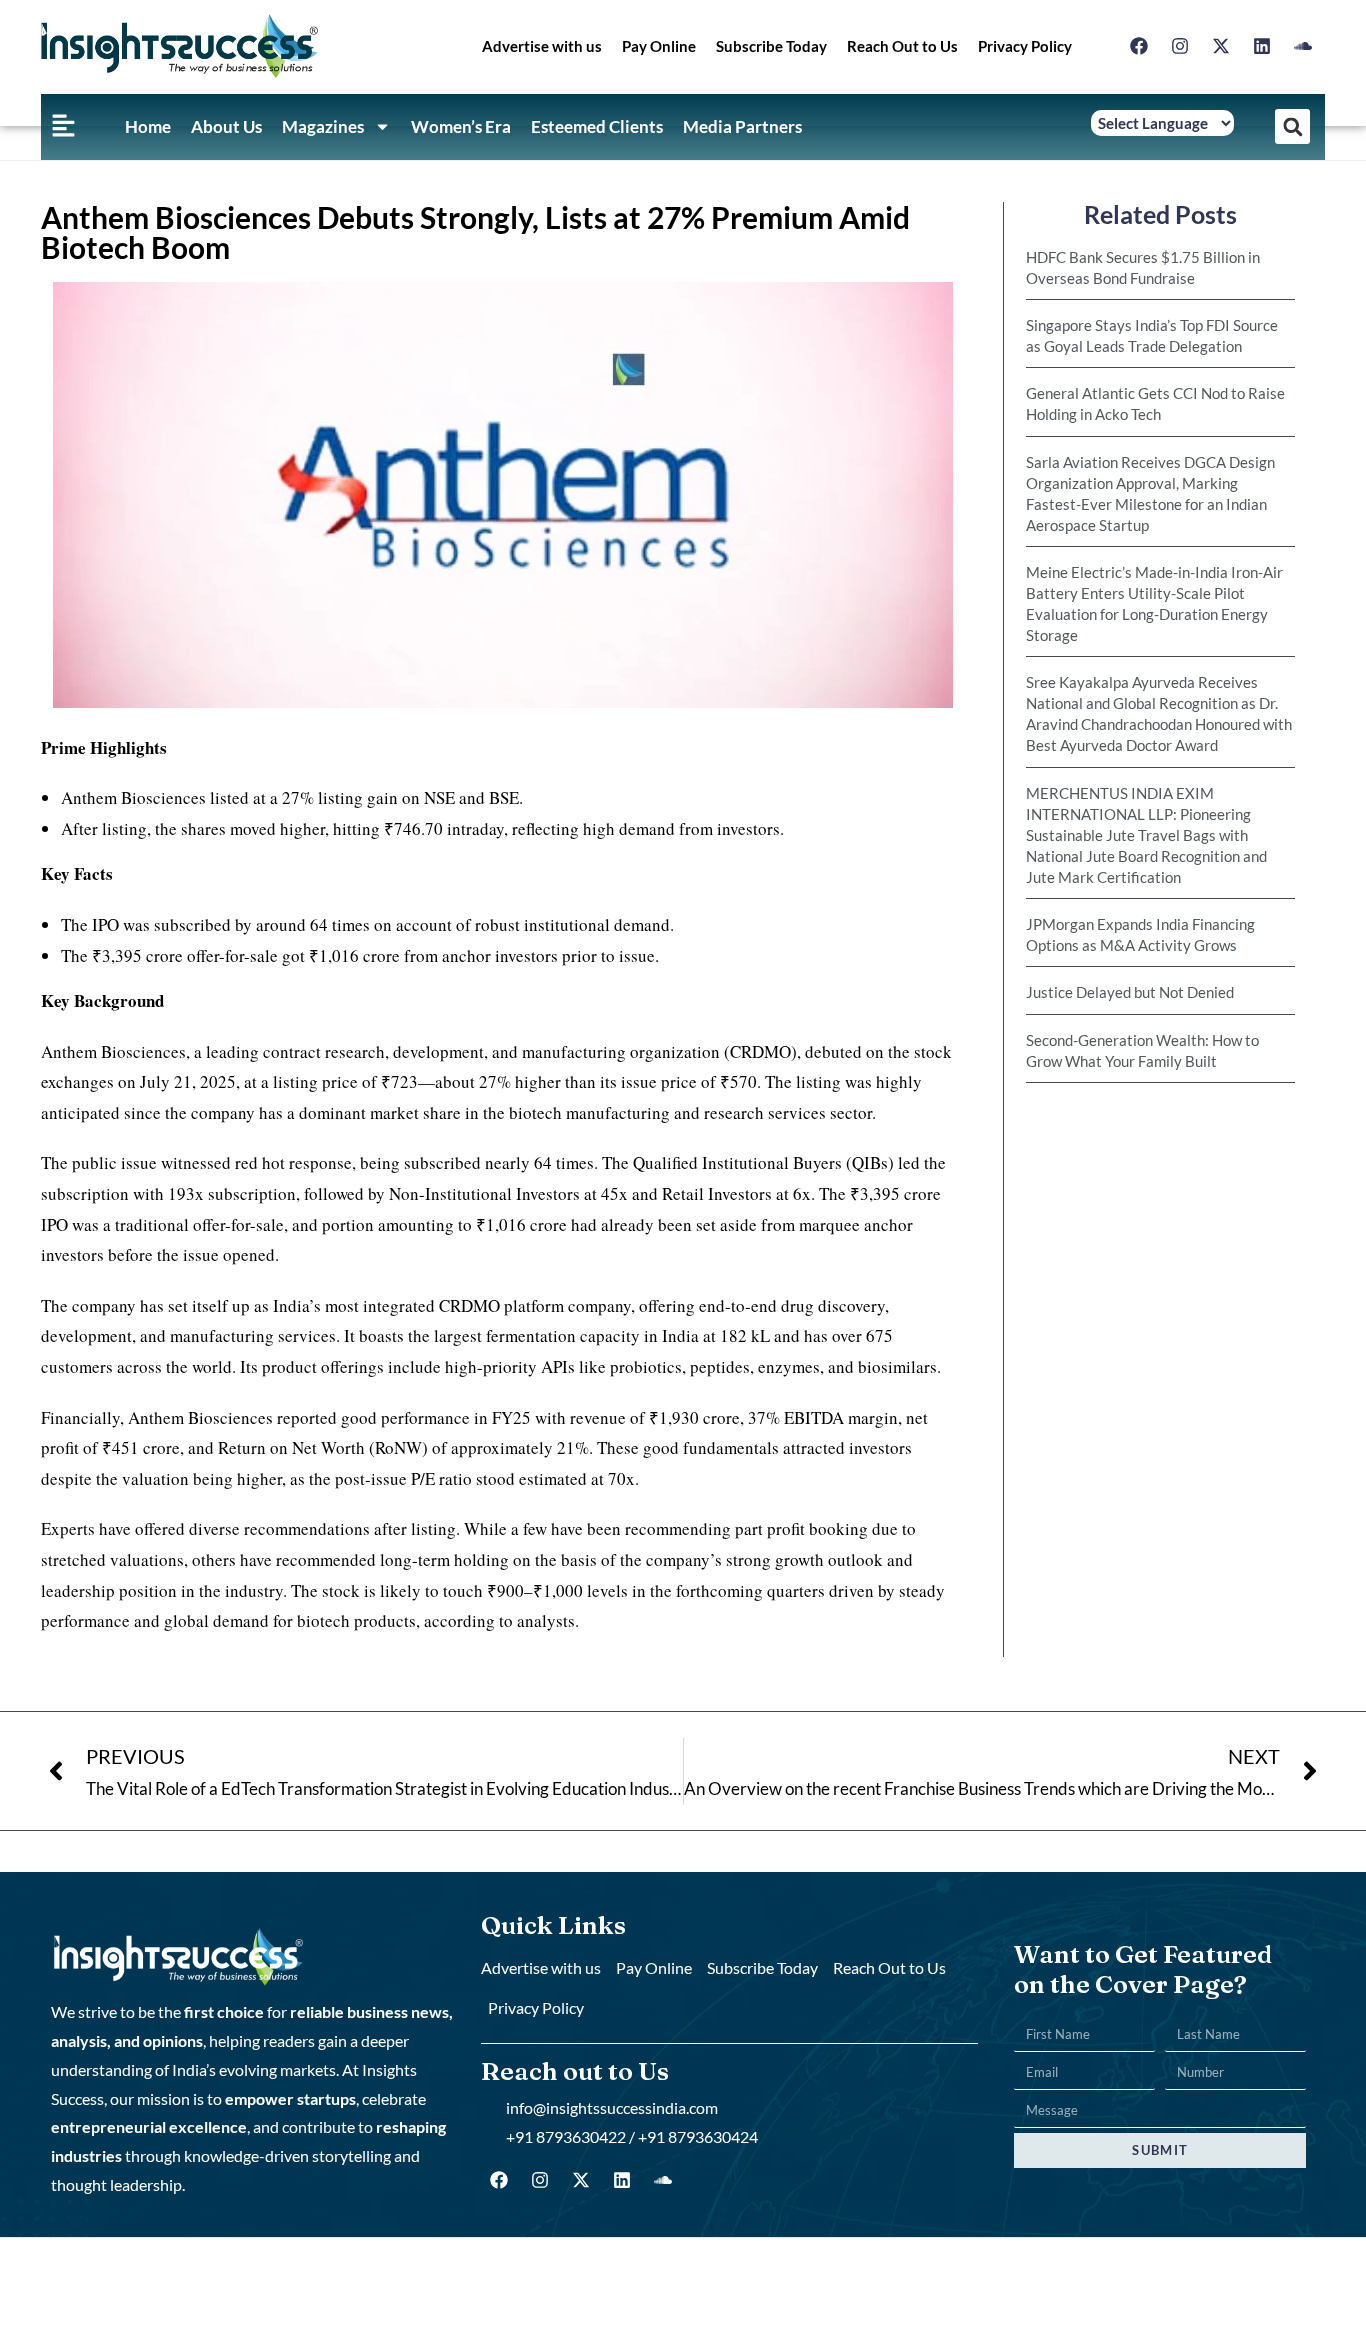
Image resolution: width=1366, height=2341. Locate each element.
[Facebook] (1139, 46)
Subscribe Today (771, 46)
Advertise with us (542, 46)
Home (148, 126)
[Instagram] (1180, 46)
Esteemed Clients (597, 126)
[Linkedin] (1262, 46)
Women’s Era (461, 126)
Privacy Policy (1025, 46)
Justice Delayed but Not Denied (1130, 992)
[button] (1292, 126)
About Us (226, 126)
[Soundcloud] (1303, 46)
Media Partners (742, 126)
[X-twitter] (1221, 46)
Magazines (323, 126)
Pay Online (659, 46)
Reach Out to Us (902, 46)
